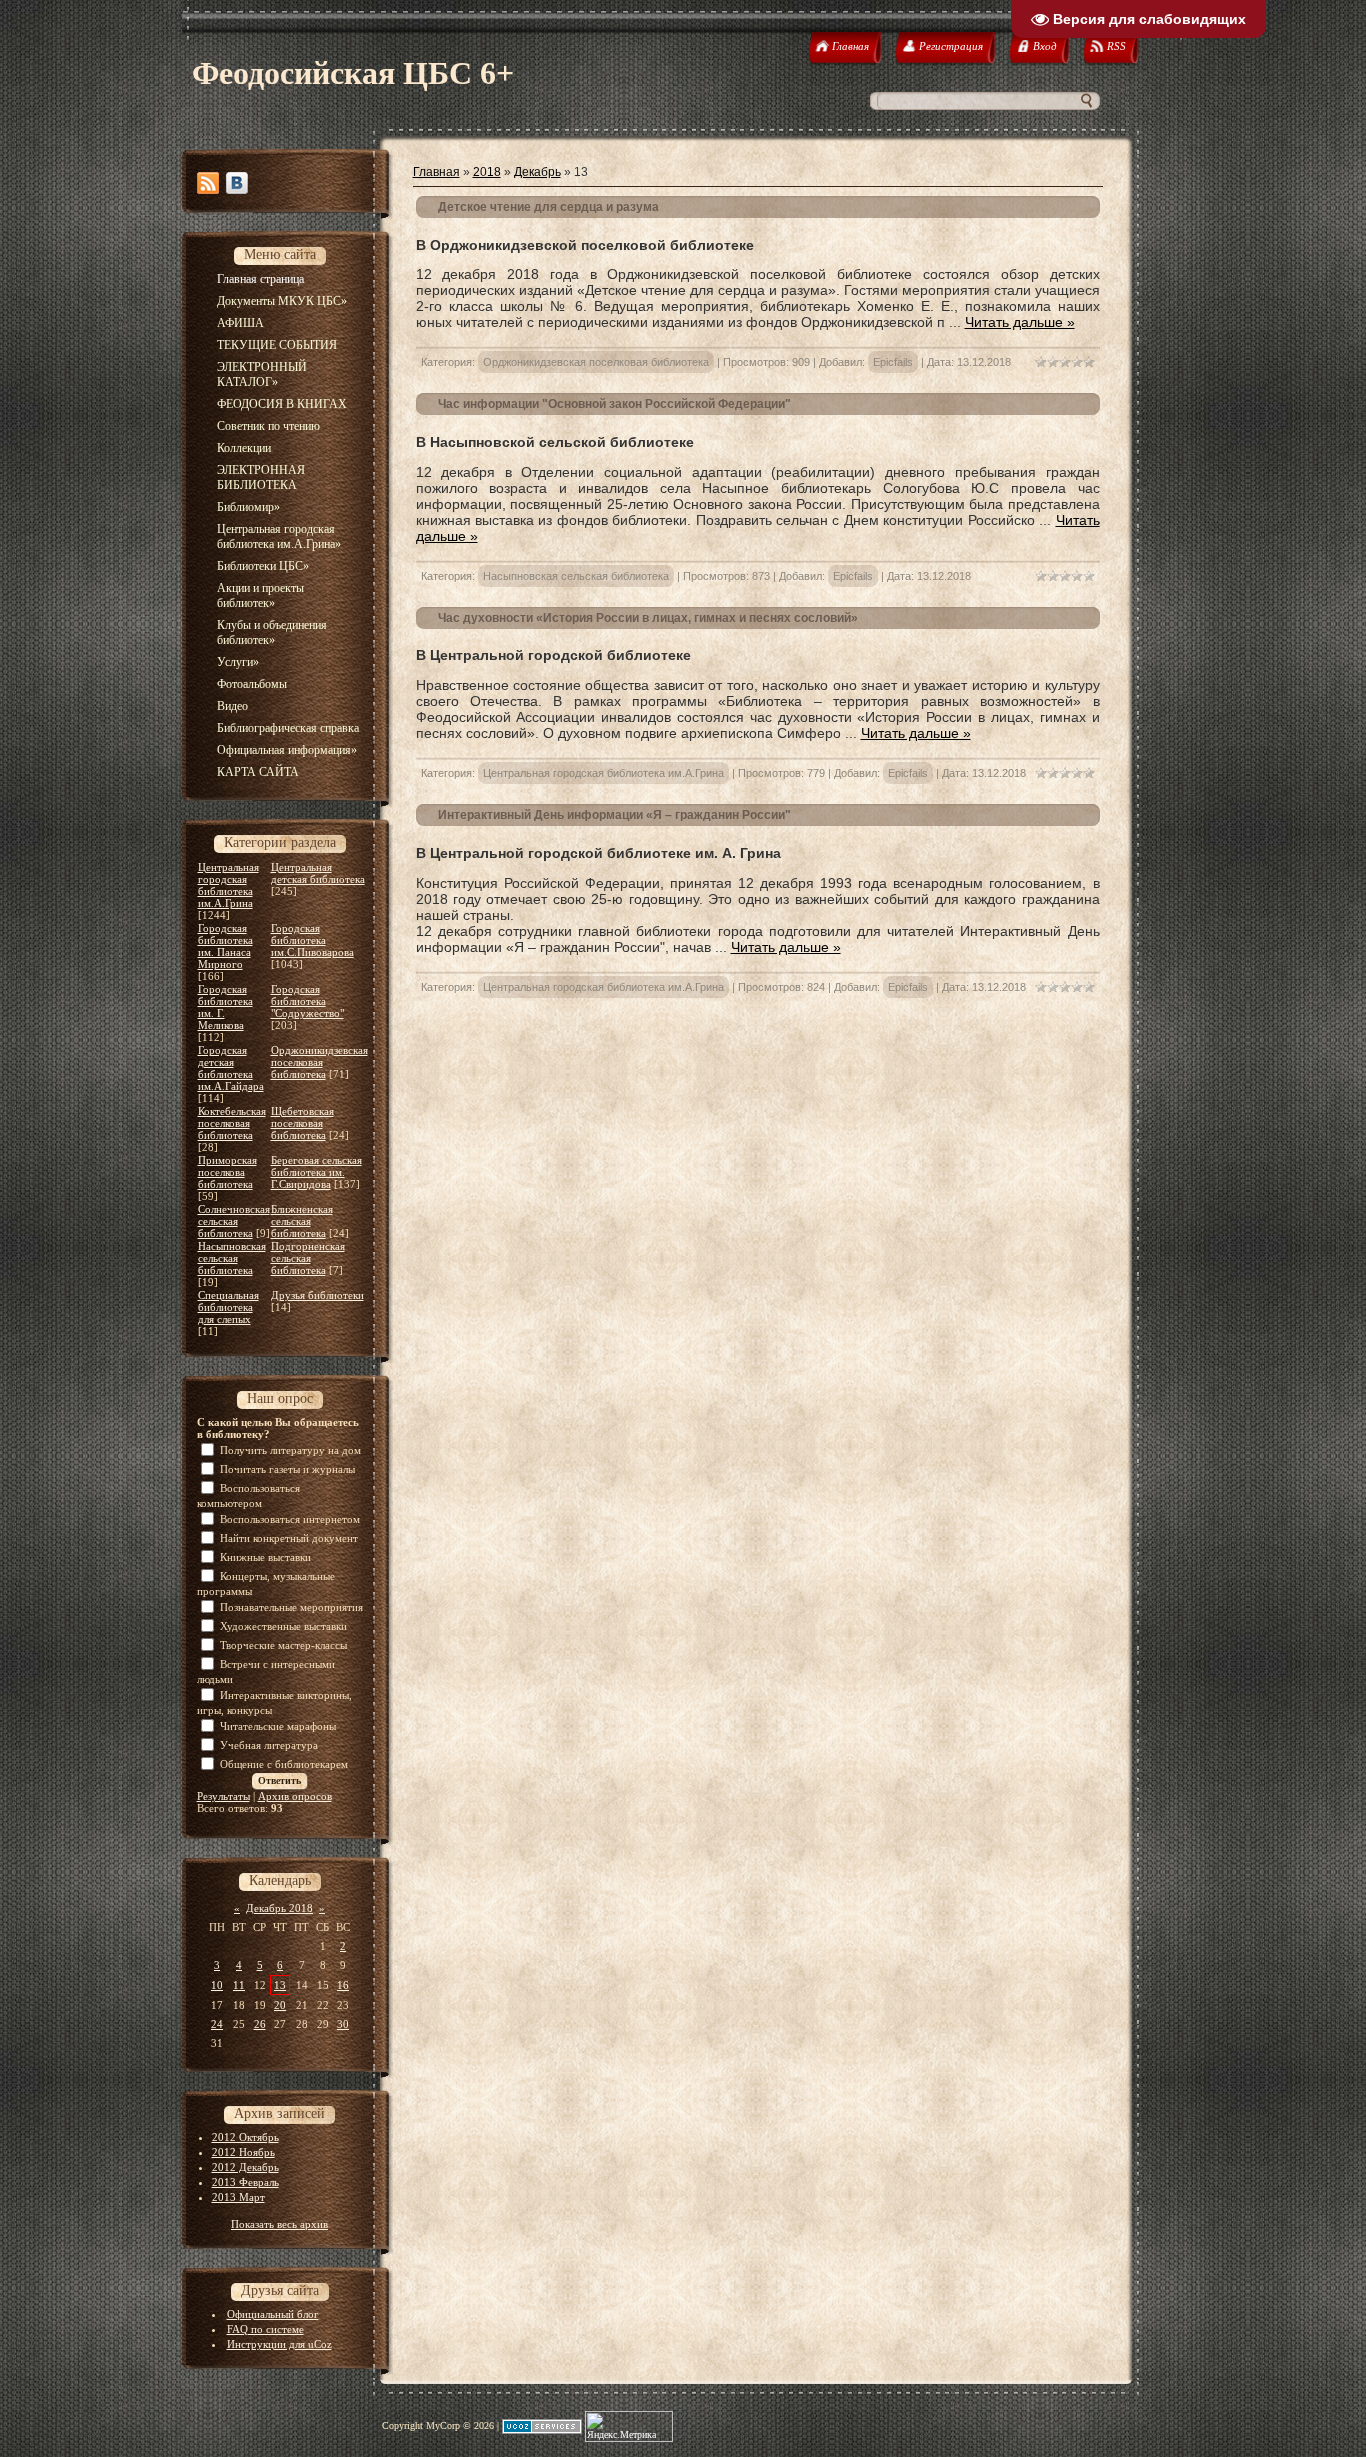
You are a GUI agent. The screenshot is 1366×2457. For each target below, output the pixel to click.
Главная (436, 172)
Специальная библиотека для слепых (228, 1307)
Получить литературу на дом (290, 1450)
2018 (487, 172)
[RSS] (208, 183)
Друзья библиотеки (317, 1295)
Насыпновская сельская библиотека (232, 1258)
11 (239, 1985)
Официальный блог (273, 2314)
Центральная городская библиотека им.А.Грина (228, 885)
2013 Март (238, 2197)
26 (260, 2024)
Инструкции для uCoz (279, 2344)
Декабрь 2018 (279, 1908)
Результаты (223, 1796)
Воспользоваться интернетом (290, 1519)
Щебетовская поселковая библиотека (302, 1123)
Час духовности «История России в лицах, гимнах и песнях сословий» (648, 618)
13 (280, 1985)
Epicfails (893, 362)
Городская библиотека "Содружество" (307, 1001)
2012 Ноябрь (243, 2152)
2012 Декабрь (245, 2167)
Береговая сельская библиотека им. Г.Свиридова (316, 1172)
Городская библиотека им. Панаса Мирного (225, 946)
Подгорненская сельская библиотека (308, 1258)
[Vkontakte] (237, 183)
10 (217, 1985)
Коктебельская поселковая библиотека (232, 1123)
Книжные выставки (265, 1557)
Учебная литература (269, 1745)
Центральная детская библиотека (318, 873)
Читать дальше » (1020, 322)
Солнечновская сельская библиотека (234, 1221)
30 (343, 2024)
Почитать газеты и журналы (287, 1469)
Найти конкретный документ (289, 1538)
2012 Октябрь (245, 2137)
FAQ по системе (265, 2329)
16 (343, 1985)
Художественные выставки (283, 1626)
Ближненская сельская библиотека (302, 1221)
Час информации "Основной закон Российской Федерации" (614, 404)
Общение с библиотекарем (284, 1764)
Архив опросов (295, 1796)
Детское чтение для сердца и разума (548, 207)
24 (217, 2024)
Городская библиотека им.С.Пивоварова (312, 940)
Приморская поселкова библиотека (227, 1172)
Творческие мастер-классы (283, 1645)
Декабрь (537, 172)
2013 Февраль (245, 2182)
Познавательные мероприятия (291, 1607)
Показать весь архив (279, 2224)
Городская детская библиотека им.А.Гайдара (231, 1068)
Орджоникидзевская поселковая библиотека (319, 1062)
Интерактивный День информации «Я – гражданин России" (614, 815)
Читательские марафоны (278, 1726)
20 (280, 2005)
